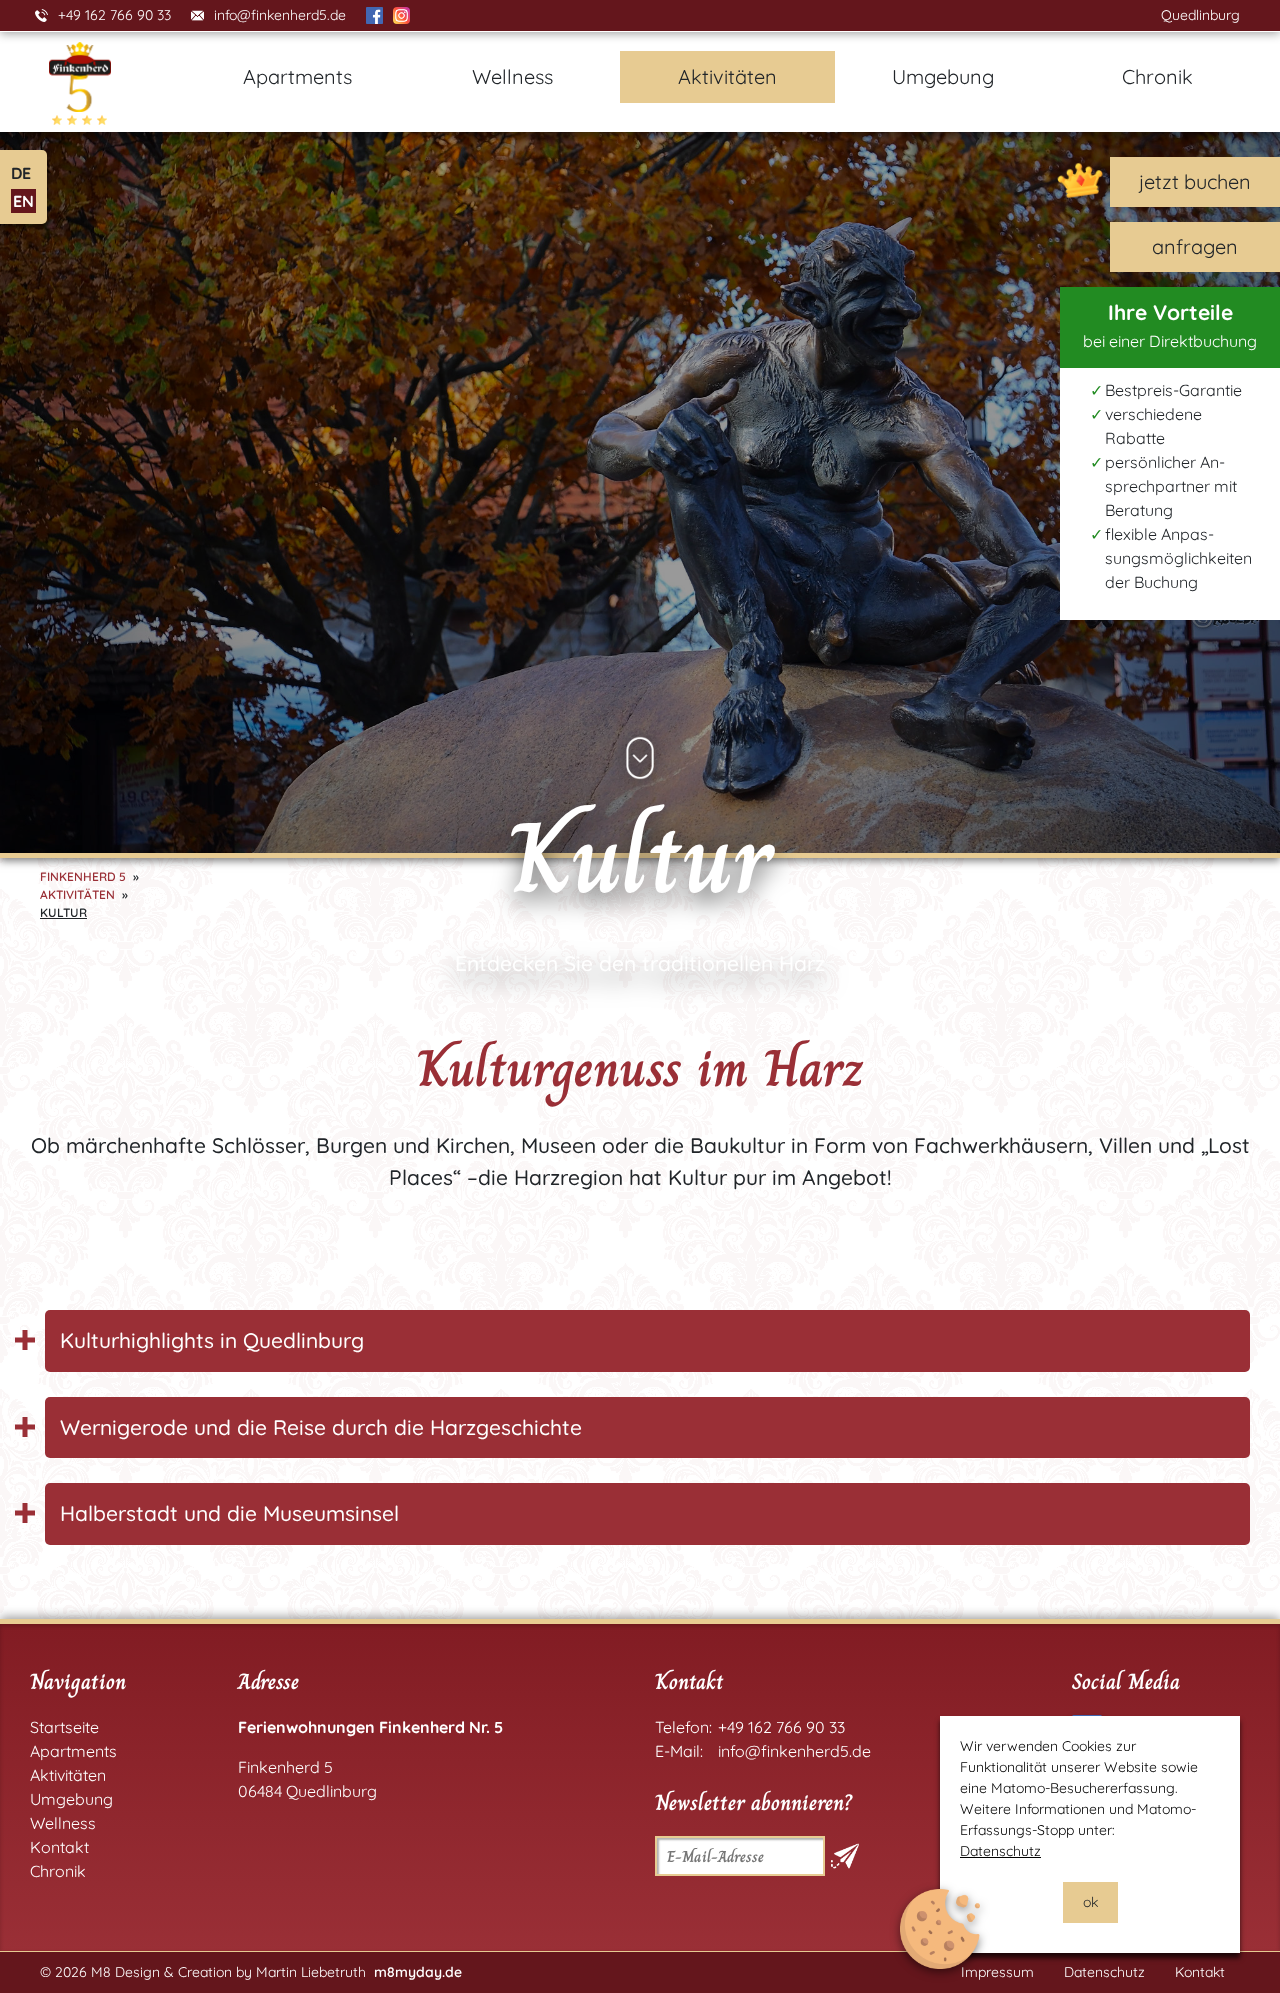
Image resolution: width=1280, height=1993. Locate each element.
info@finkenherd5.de (280, 15)
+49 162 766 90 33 (114, 15)
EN (23, 201)
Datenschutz (1000, 1851)
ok (1090, 1902)
